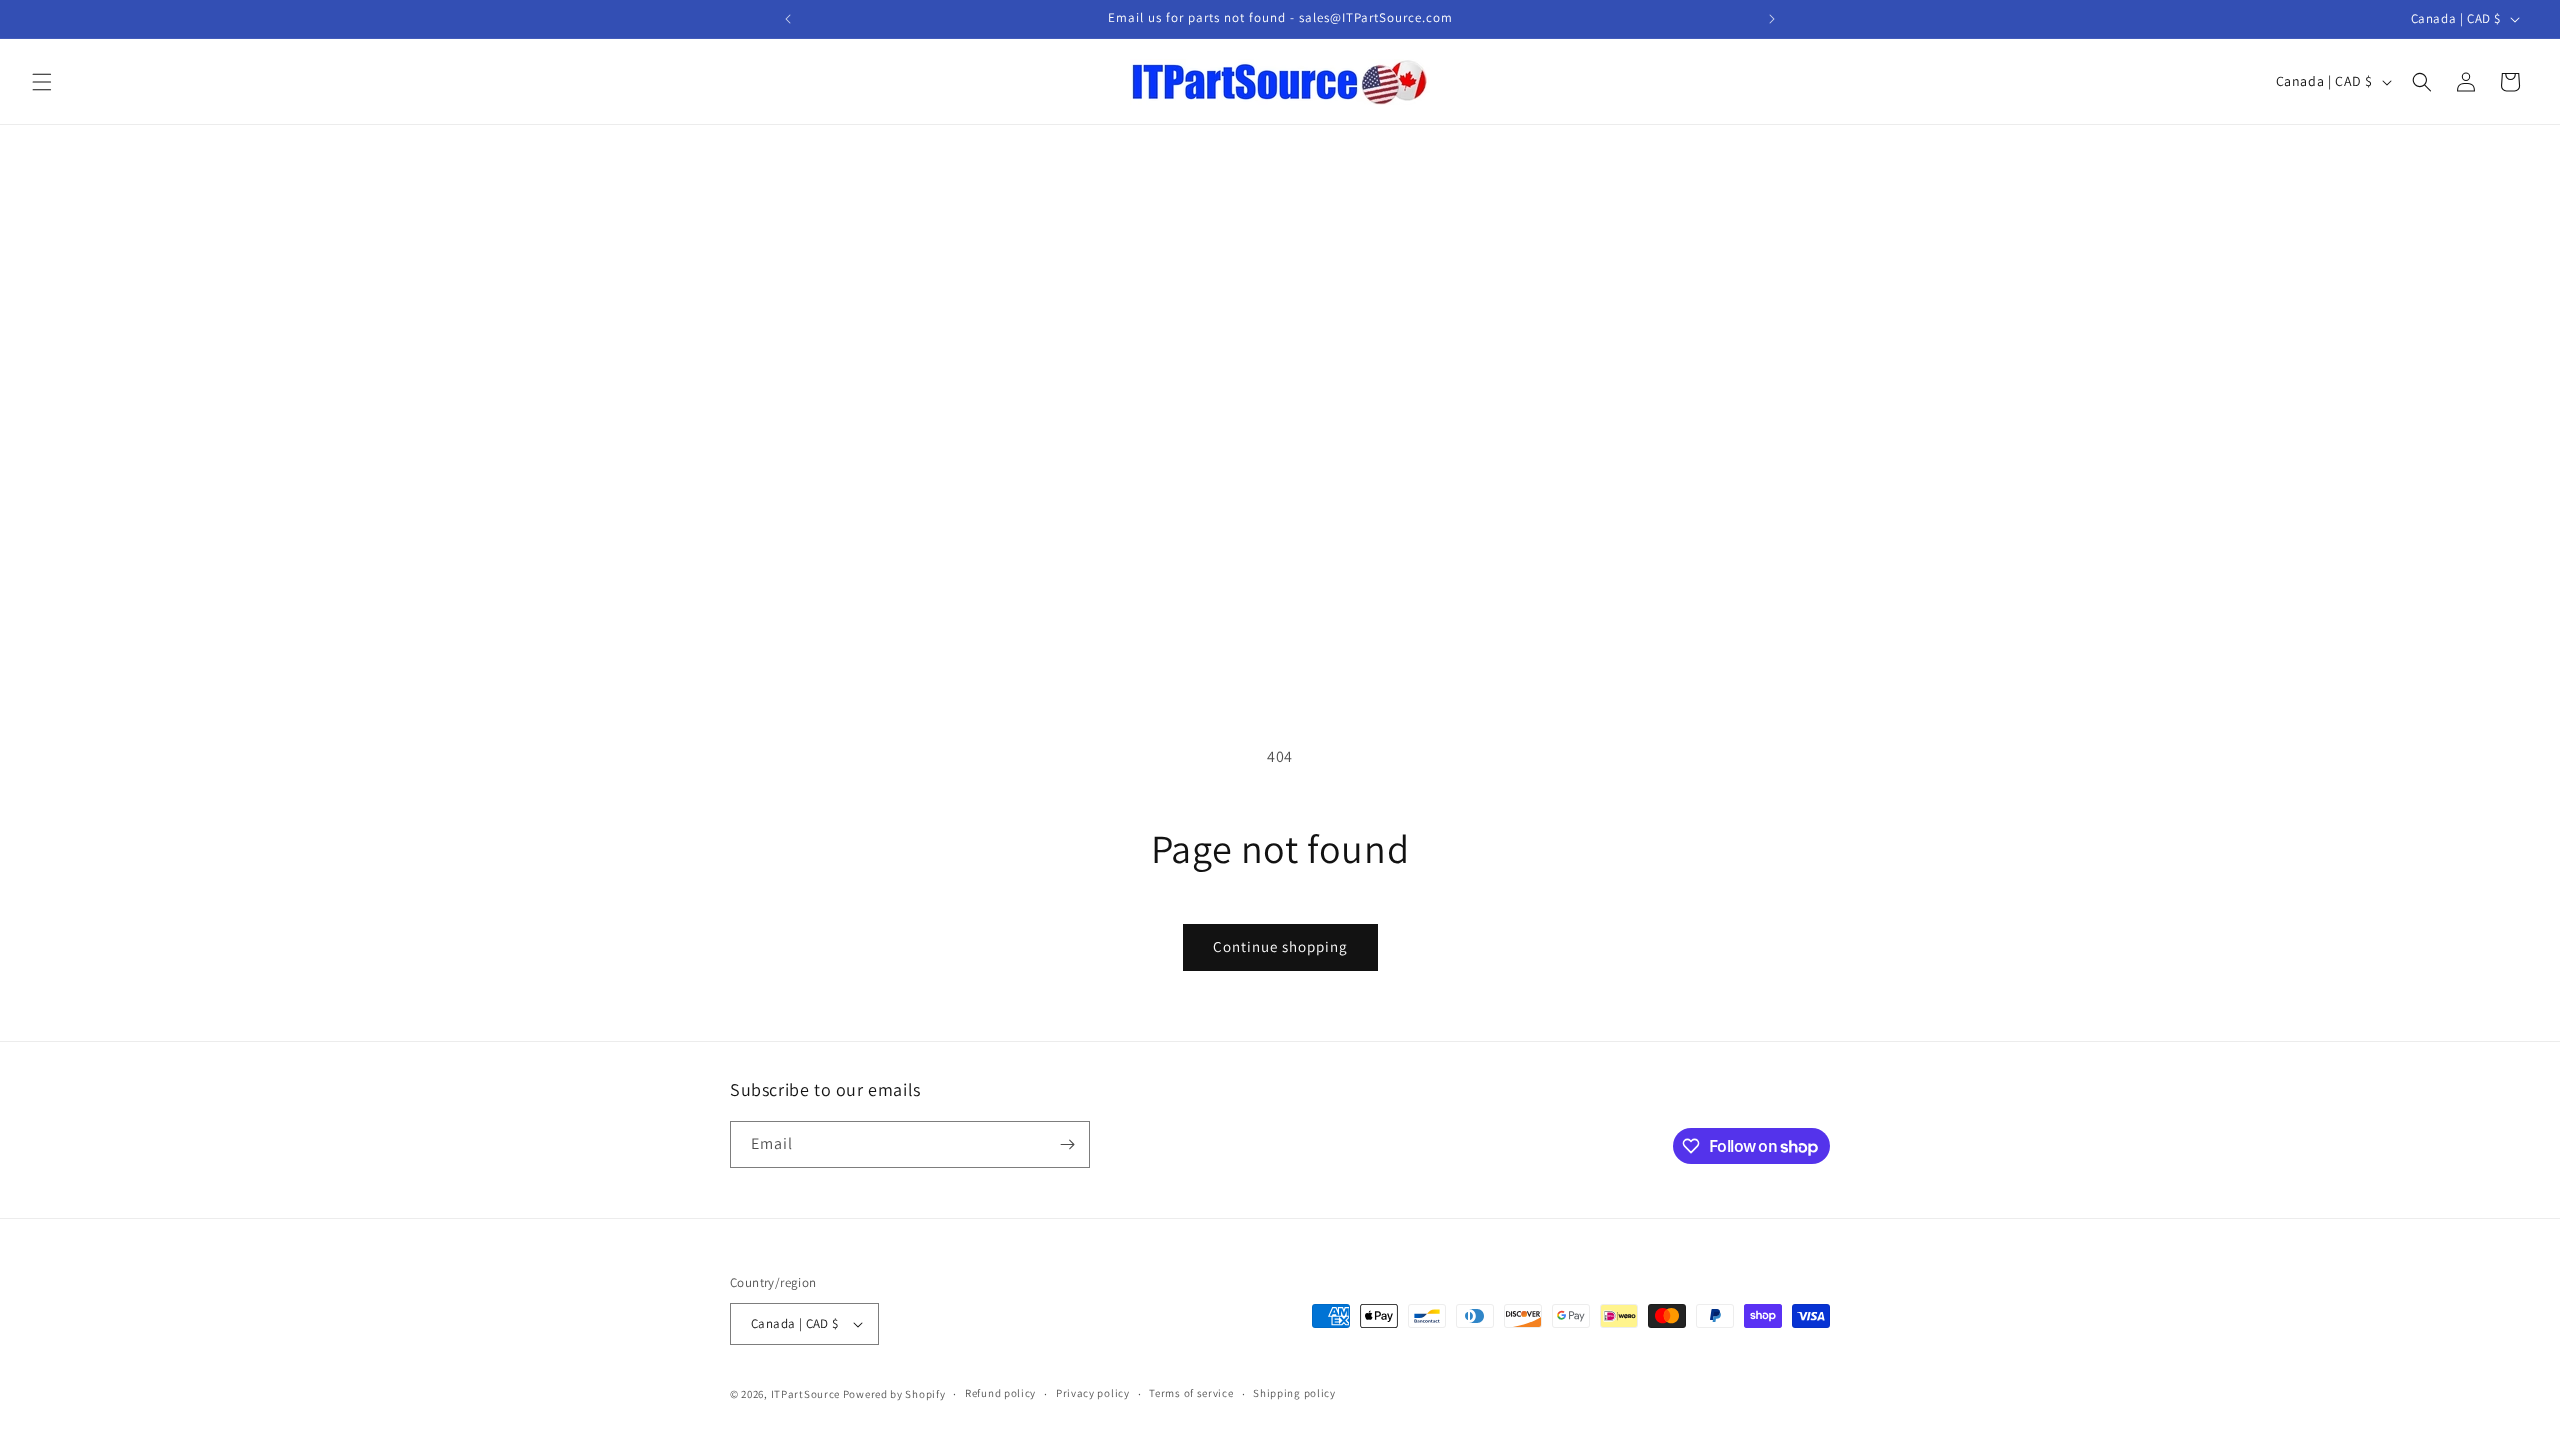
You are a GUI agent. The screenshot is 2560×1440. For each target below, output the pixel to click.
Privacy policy (1093, 1393)
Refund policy (1000, 1393)
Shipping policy (1294, 1393)
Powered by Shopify (894, 1394)
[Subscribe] (1067, 1144)
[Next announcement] (1772, 19)
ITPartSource (805, 1394)
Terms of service (1191, 1393)
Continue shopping (1280, 946)
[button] (42, 82)
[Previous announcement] (788, 19)
